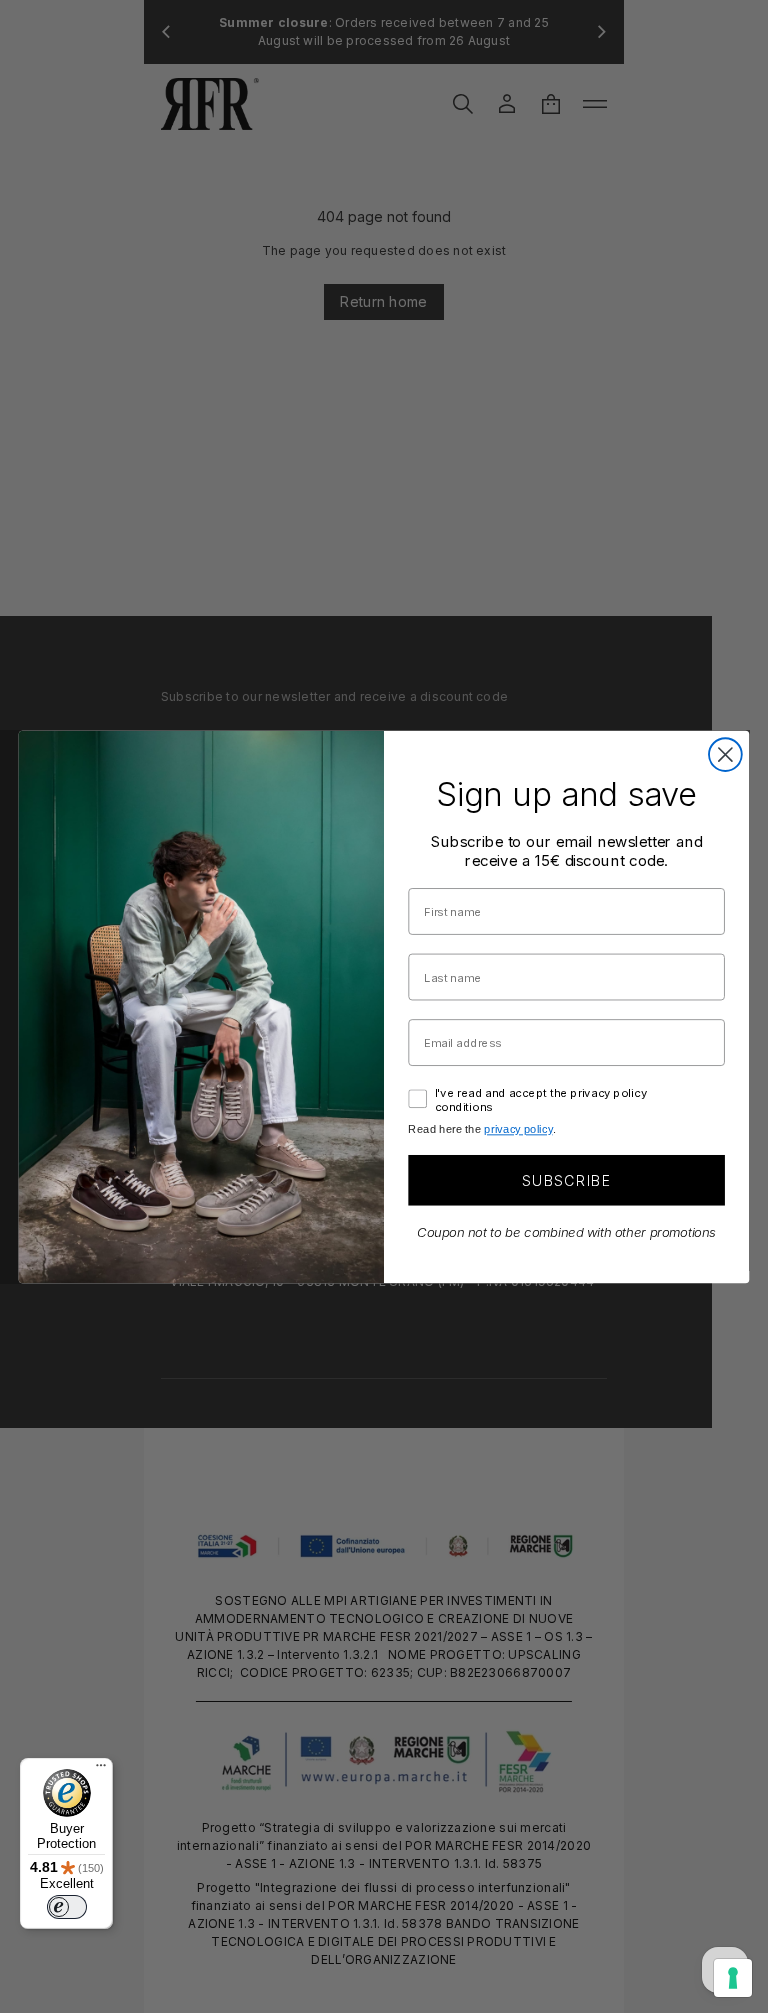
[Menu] (101, 1770)
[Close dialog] (725, 754)
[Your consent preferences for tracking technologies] (733, 1978)
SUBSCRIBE (566, 1180)
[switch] (67, 1907)
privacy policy (518, 1129)
